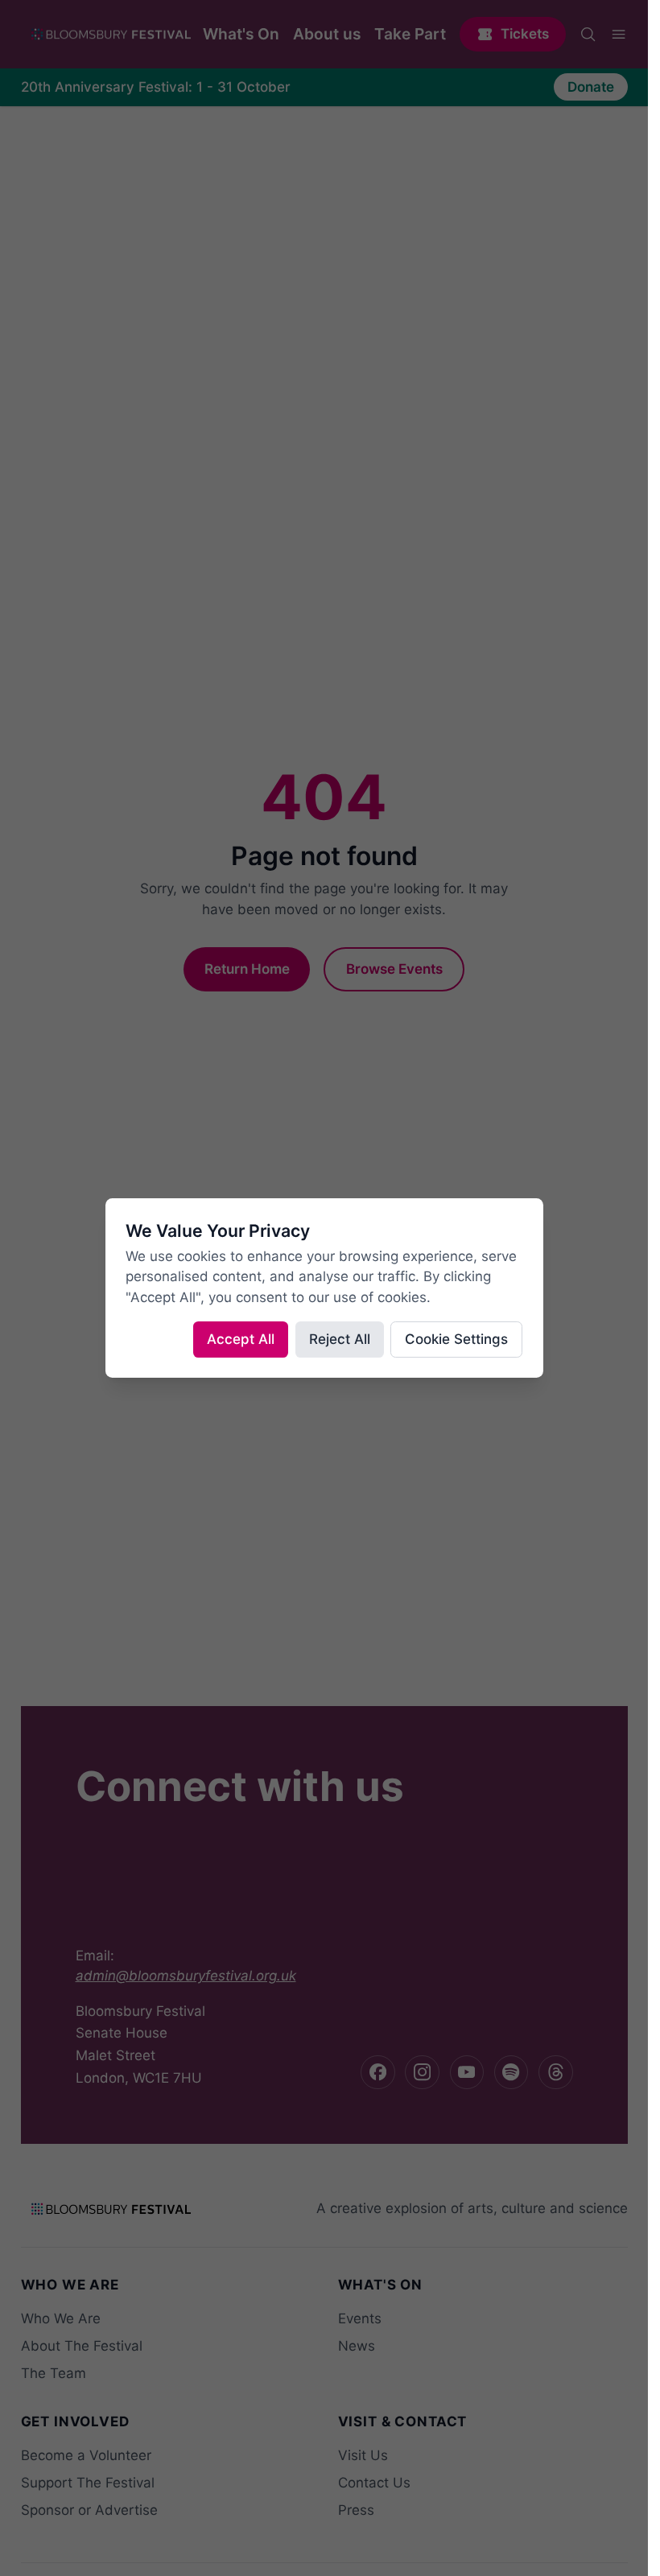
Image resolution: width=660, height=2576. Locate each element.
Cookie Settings (456, 1339)
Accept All (241, 1339)
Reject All (340, 1339)
